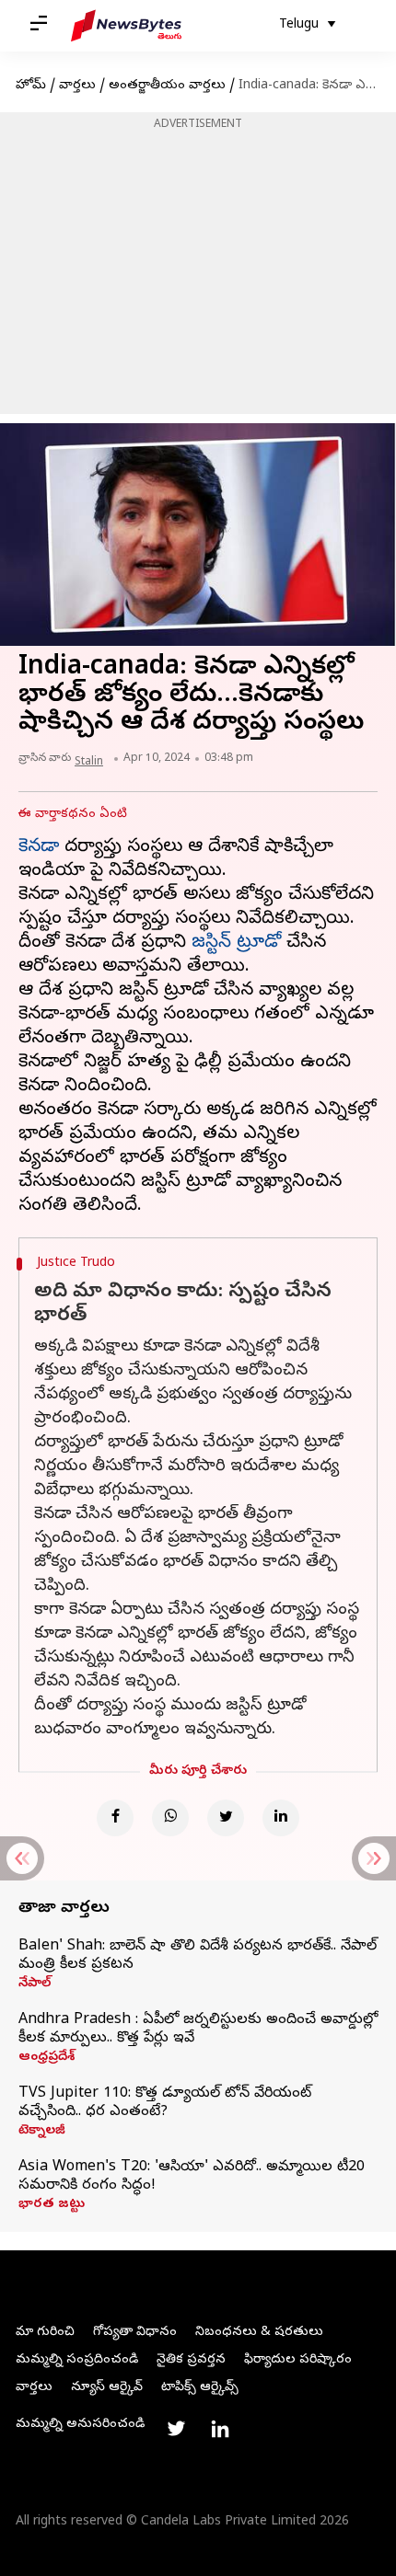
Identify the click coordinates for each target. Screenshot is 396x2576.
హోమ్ (31, 86)
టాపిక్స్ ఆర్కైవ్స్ (200, 2388)
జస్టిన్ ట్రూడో (236, 943)
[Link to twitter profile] (176, 2429)
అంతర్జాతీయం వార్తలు (167, 86)
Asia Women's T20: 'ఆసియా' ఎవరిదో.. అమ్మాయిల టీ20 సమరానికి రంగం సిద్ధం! (192, 2177)
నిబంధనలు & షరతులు (259, 2333)
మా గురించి (45, 2333)
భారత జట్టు (52, 2205)
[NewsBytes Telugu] (126, 26)
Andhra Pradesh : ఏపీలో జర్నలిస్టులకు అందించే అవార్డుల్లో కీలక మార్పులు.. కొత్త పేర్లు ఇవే (198, 2030)
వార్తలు (77, 86)
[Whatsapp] (170, 1818)
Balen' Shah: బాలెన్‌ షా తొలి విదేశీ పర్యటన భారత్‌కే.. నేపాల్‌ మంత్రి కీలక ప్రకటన (198, 1956)
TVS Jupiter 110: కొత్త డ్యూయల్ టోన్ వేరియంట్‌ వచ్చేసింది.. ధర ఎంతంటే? (165, 2103)
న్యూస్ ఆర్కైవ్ (107, 2388)
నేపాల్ (35, 1984)
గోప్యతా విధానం (135, 2333)
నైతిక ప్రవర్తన (191, 2360)
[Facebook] (115, 1818)
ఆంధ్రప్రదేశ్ (47, 2058)
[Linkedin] (281, 1818)
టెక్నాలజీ (42, 2132)
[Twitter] (226, 1818)
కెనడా (39, 848)
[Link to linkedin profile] (220, 2429)
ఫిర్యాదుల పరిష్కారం (298, 2360)
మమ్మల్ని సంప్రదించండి (77, 2360)
